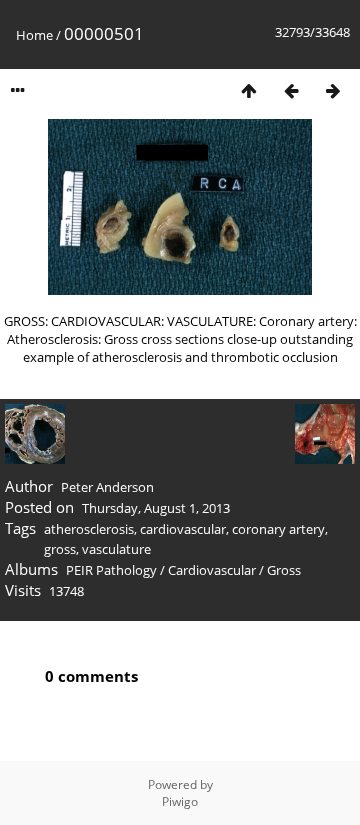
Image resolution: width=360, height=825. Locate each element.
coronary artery (278, 529)
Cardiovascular (212, 570)
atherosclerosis (89, 529)
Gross (284, 570)
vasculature (116, 549)
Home (34, 35)
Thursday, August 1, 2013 (156, 508)
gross (60, 549)
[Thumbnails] (249, 90)
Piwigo (180, 801)
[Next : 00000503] (333, 90)
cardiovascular (183, 529)
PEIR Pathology (111, 570)
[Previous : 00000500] (291, 90)
